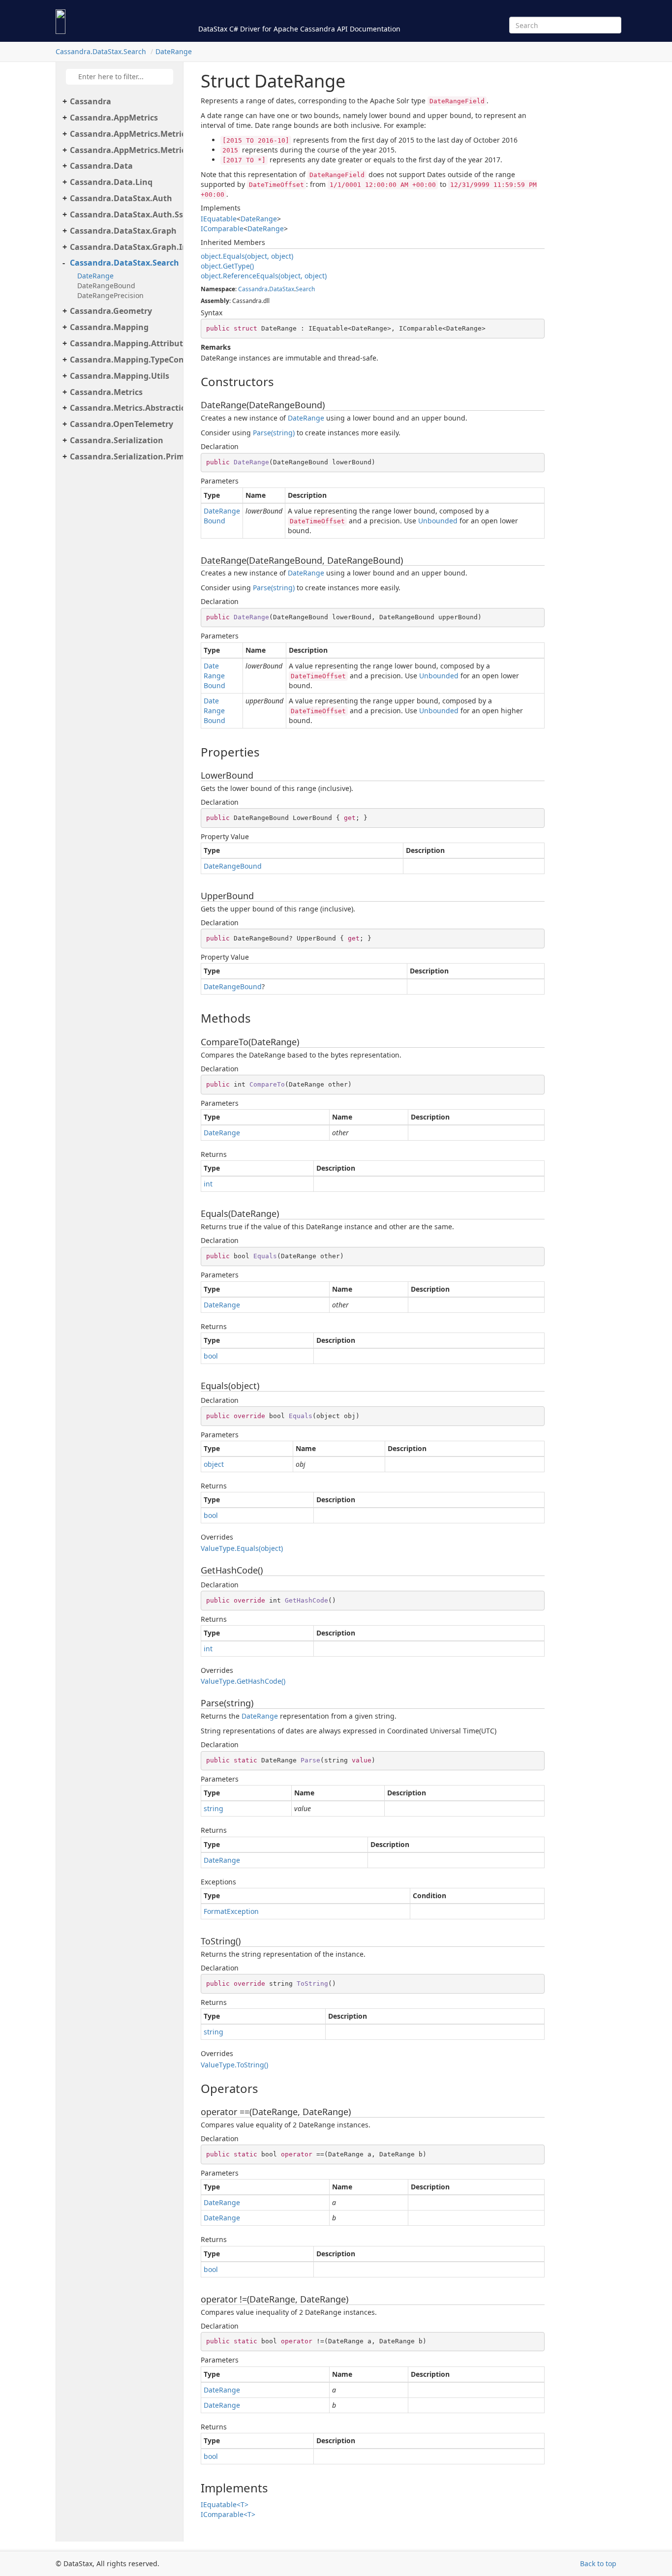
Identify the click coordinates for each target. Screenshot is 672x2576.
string (214, 1808)
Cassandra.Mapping (109, 327)
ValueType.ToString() (234, 2065)
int (208, 1184)
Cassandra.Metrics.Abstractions (124, 408)
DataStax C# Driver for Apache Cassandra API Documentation (299, 29)
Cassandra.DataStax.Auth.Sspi (124, 214)
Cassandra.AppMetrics (114, 118)
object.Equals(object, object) (247, 256)
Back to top (598, 2563)
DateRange (174, 51)
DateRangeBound (106, 286)
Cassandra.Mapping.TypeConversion (124, 360)
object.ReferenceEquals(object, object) (264, 276)
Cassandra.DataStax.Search (101, 51)
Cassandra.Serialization (117, 440)
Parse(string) (274, 433)
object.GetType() (227, 266)
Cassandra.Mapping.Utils (120, 376)
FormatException (231, 1911)
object (214, 1464)
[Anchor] (193, 382)
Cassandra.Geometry (111, 311)
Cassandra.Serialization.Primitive (124, 456)
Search (305, 289)
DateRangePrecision (110, 295)
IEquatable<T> (225, 2504)
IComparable (222, 228)
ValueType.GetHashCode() (243, 1681)
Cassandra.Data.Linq (111, 182)
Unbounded (438, 521)
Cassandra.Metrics (106, 392)
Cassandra (91, 101)
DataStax (282, 289)
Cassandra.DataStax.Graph (123, 231)
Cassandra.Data (101, 166)
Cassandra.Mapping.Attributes (124, 343)
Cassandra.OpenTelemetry (122, 424)
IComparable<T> (228, 2514)
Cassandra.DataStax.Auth (121, 198)
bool (211, 1356)
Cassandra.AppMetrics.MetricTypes (124, 134)
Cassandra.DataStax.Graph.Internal (124, 247)
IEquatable (219, 219)
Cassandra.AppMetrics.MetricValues (124, 150)
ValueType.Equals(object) (242, 1548)
